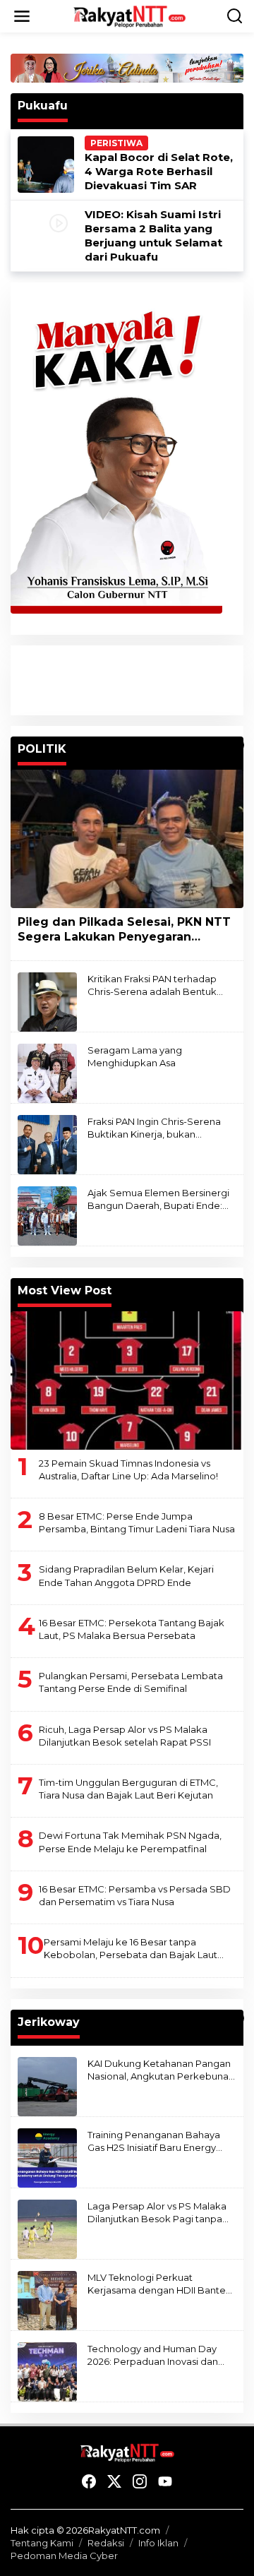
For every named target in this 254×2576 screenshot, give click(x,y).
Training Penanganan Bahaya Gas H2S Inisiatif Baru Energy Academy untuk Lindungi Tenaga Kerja (154, 2141)
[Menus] (22, 16)
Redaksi (106, 2543)
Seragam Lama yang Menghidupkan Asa (135, 1056)
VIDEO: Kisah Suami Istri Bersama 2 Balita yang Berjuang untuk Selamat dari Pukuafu (153, 235)
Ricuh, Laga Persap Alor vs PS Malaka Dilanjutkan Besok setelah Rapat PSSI (125, 1736)
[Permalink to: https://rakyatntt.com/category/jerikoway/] (237, 2018)
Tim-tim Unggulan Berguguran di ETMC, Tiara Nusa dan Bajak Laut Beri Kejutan (128, 1789)
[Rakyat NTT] (130, 16)
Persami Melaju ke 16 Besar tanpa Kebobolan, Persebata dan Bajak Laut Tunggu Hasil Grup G (131, 1949)
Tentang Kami (42, 2543)
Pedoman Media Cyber (64, 2556)
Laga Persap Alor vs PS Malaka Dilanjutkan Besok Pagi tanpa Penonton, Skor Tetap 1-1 (157, 2213)
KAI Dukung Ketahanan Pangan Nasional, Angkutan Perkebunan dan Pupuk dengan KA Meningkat (161, 2070)
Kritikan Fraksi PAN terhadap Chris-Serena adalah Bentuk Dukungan (152, 985)
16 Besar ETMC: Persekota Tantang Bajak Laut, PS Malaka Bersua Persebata (132, 1629)
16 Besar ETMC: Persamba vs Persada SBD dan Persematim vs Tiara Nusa (135, 1895)
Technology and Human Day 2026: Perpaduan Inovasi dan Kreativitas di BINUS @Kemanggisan (153, 2355)
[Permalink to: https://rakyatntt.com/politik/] (237, 745)
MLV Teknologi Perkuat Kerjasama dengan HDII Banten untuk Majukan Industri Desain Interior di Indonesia (159, 2284)
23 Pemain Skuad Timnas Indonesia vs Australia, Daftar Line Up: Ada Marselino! (128, 1469)
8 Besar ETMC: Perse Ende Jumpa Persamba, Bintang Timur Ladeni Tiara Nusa (137, 1522)
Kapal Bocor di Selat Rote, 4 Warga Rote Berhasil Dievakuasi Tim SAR (159, 171)
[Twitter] (114, 2482)
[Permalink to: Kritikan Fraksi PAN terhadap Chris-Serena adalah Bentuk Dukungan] (47, 1001)
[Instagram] (140, 2482)
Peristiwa (116, 143)
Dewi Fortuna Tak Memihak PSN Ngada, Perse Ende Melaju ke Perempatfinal (130, 1842)
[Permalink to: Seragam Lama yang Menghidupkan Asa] (47, 1072)
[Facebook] (89, 2482)
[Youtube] (165, 2482)
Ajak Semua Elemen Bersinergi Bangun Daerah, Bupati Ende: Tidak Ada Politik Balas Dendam (160, 1199)
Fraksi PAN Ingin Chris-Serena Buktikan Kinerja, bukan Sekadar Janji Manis (154, 1128)
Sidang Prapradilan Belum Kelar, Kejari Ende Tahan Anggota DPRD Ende (126, 1575)
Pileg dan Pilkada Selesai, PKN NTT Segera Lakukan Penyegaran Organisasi (124, 930)
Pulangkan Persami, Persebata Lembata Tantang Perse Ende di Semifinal (131, 1682)
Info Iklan (158, 2543)
